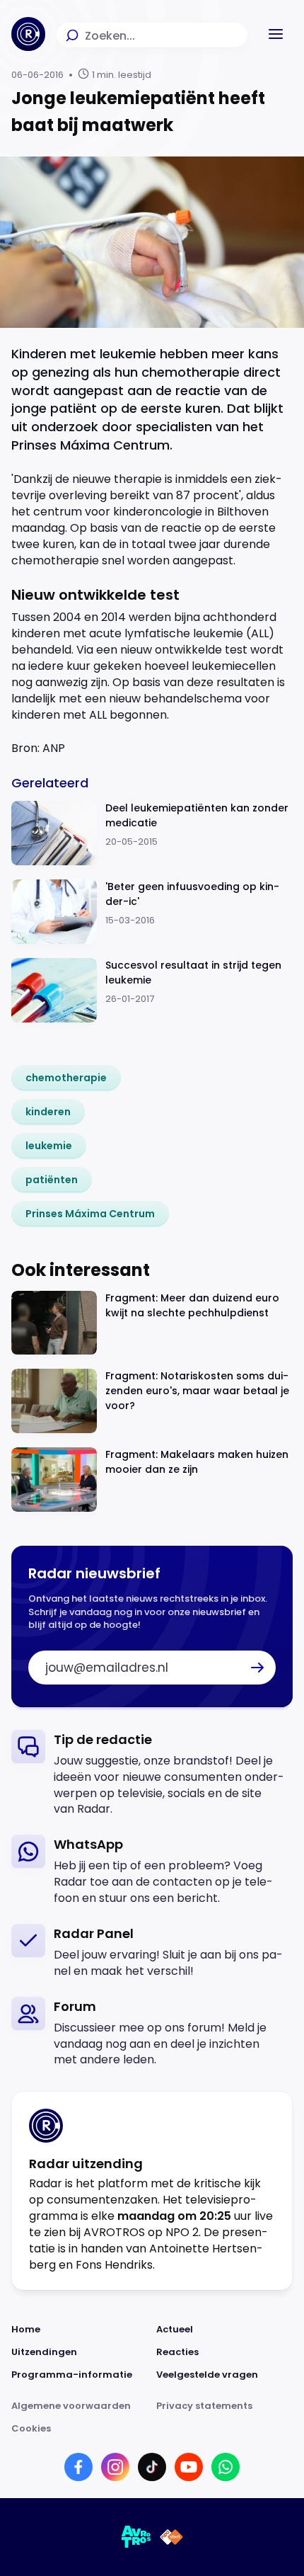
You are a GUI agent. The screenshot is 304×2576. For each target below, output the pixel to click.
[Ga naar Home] (28, 34)
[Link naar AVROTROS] (136, 2537)
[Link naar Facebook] (78, 2467)
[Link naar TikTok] (152, 2467)
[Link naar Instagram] (115, 2467)
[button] (276, 34)
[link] (66, 1078)
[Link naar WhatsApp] (226, 2467)
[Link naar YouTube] (189, 2467)
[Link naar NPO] (171, 2537)
